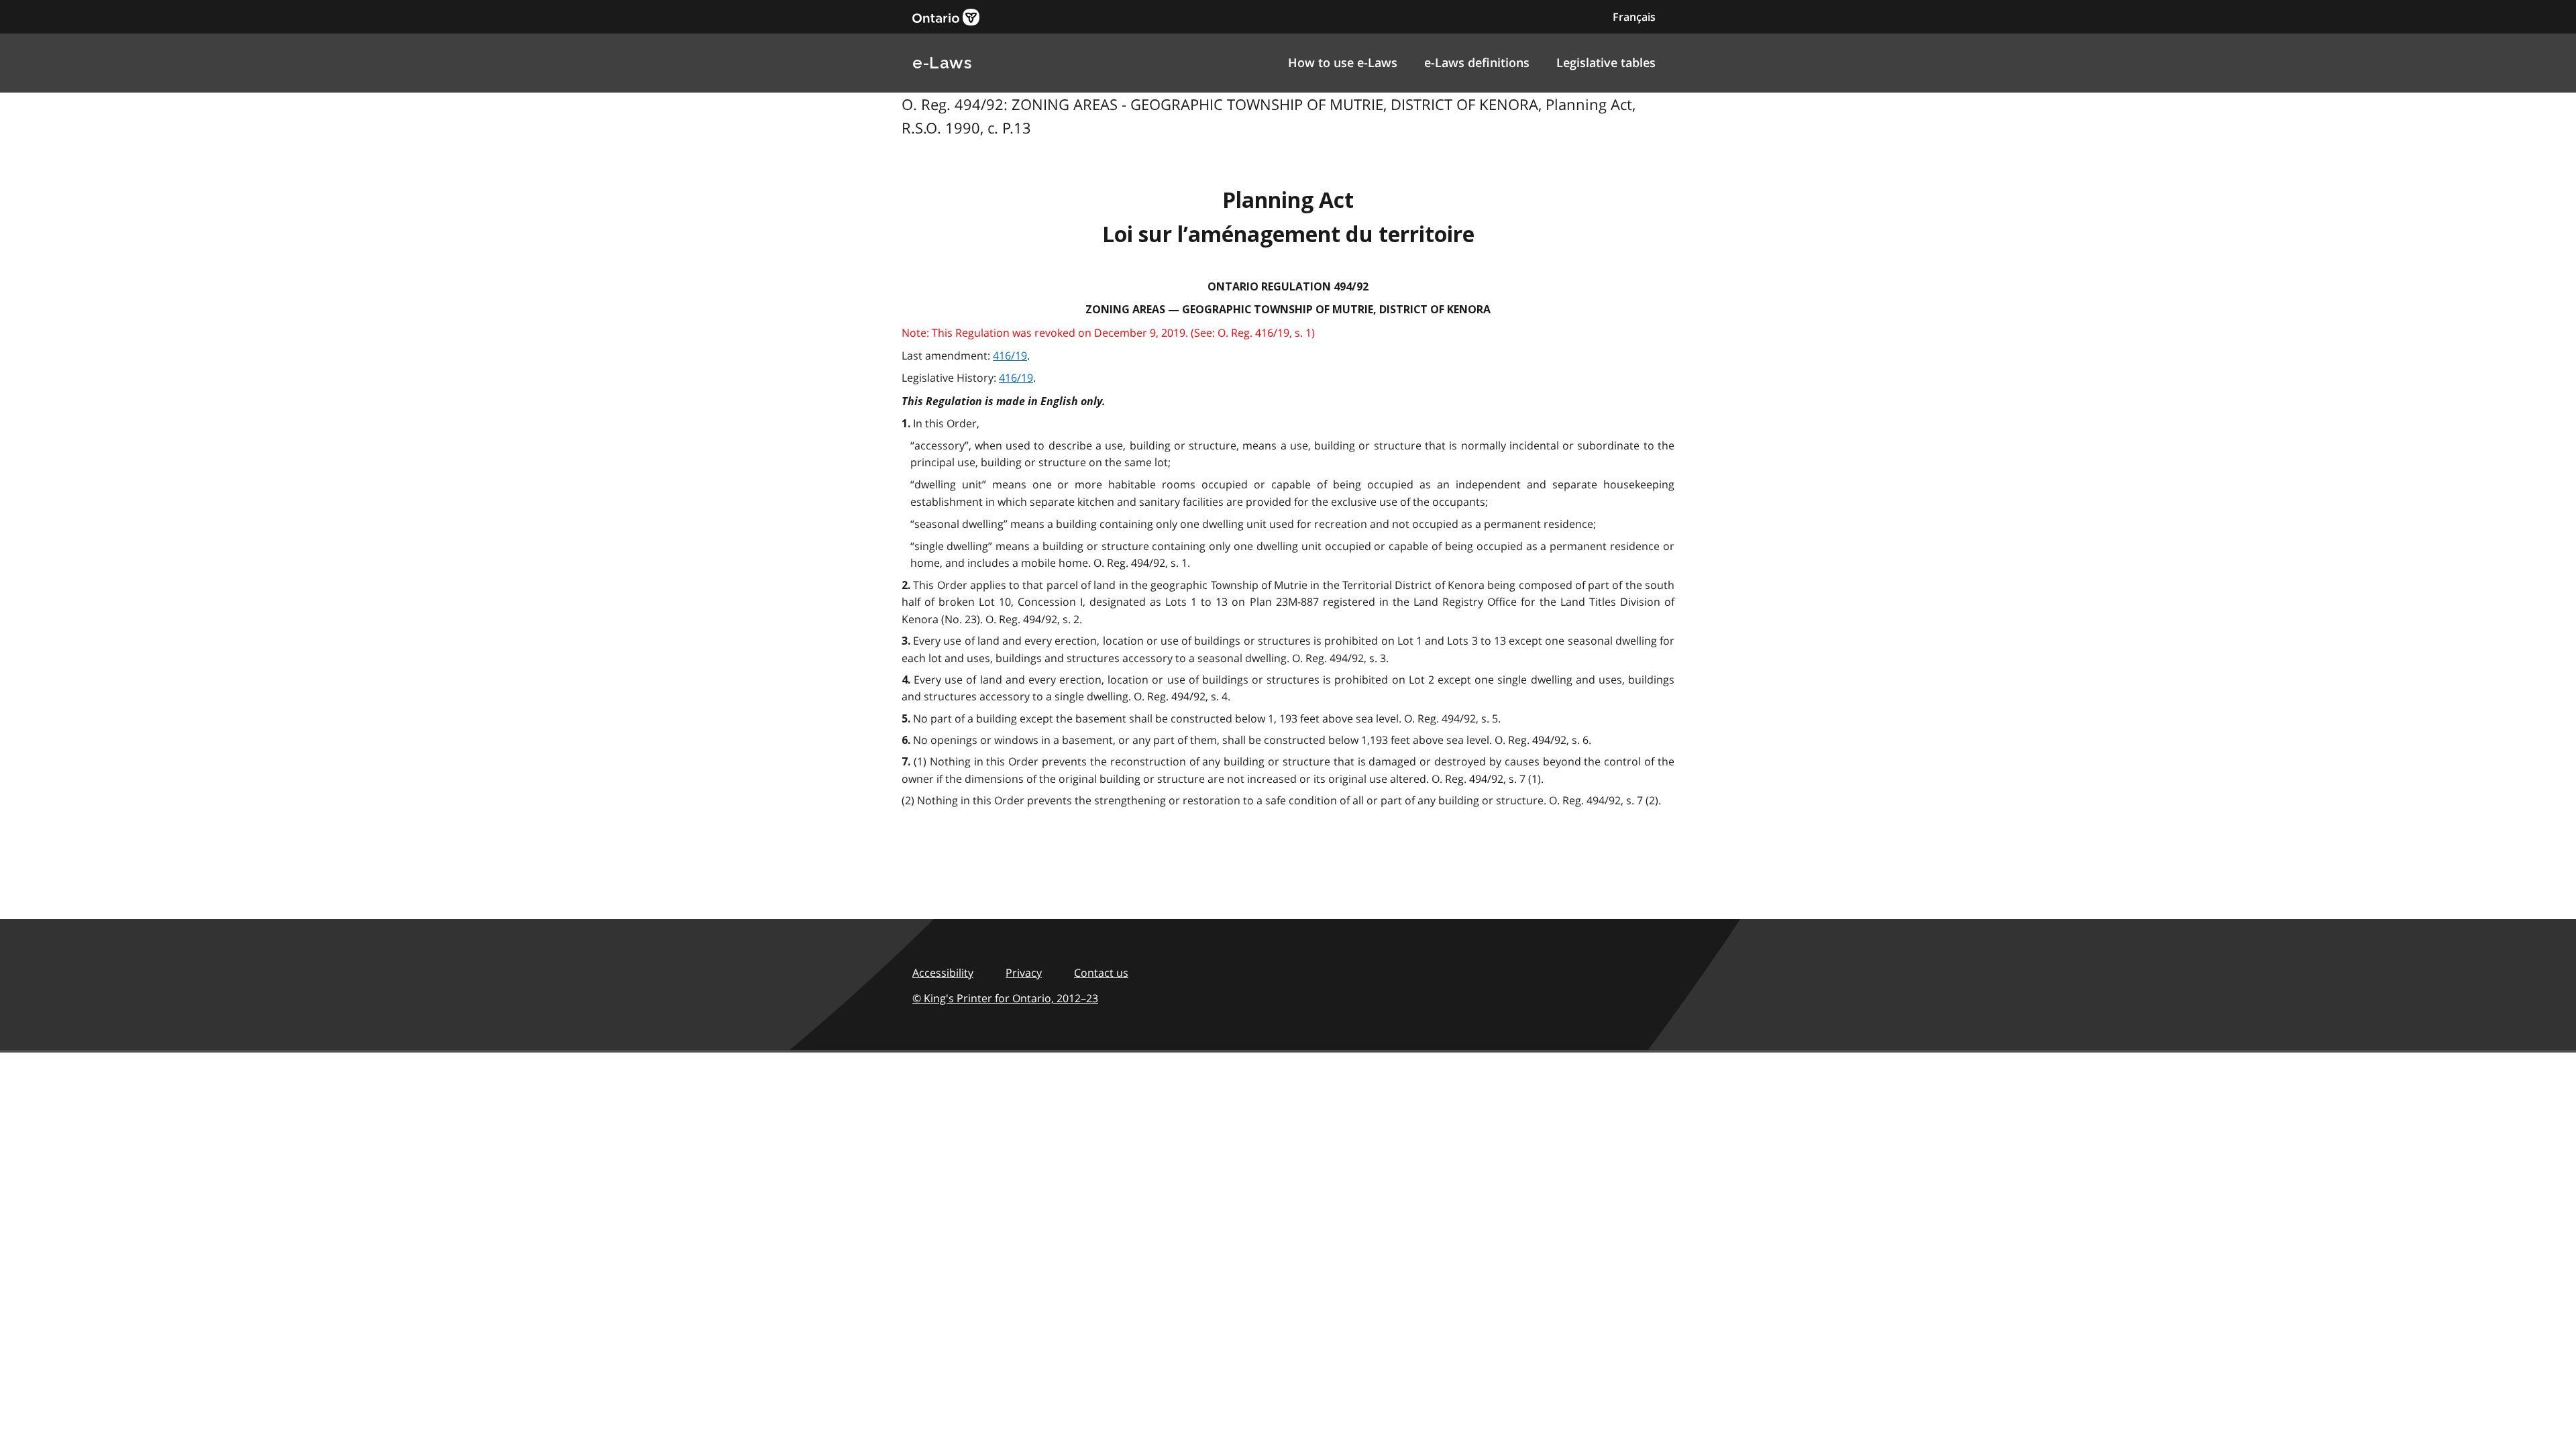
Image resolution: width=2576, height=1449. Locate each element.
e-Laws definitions (1477, 62)
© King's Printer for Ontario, (1005, 998)
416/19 (1010, 356)
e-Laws (942, 63)
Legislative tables (1606, 62)
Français (1634, 17)
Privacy (1024, 973)
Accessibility (943, 973)
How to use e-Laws (1343, 62)
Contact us (1101, 973)
